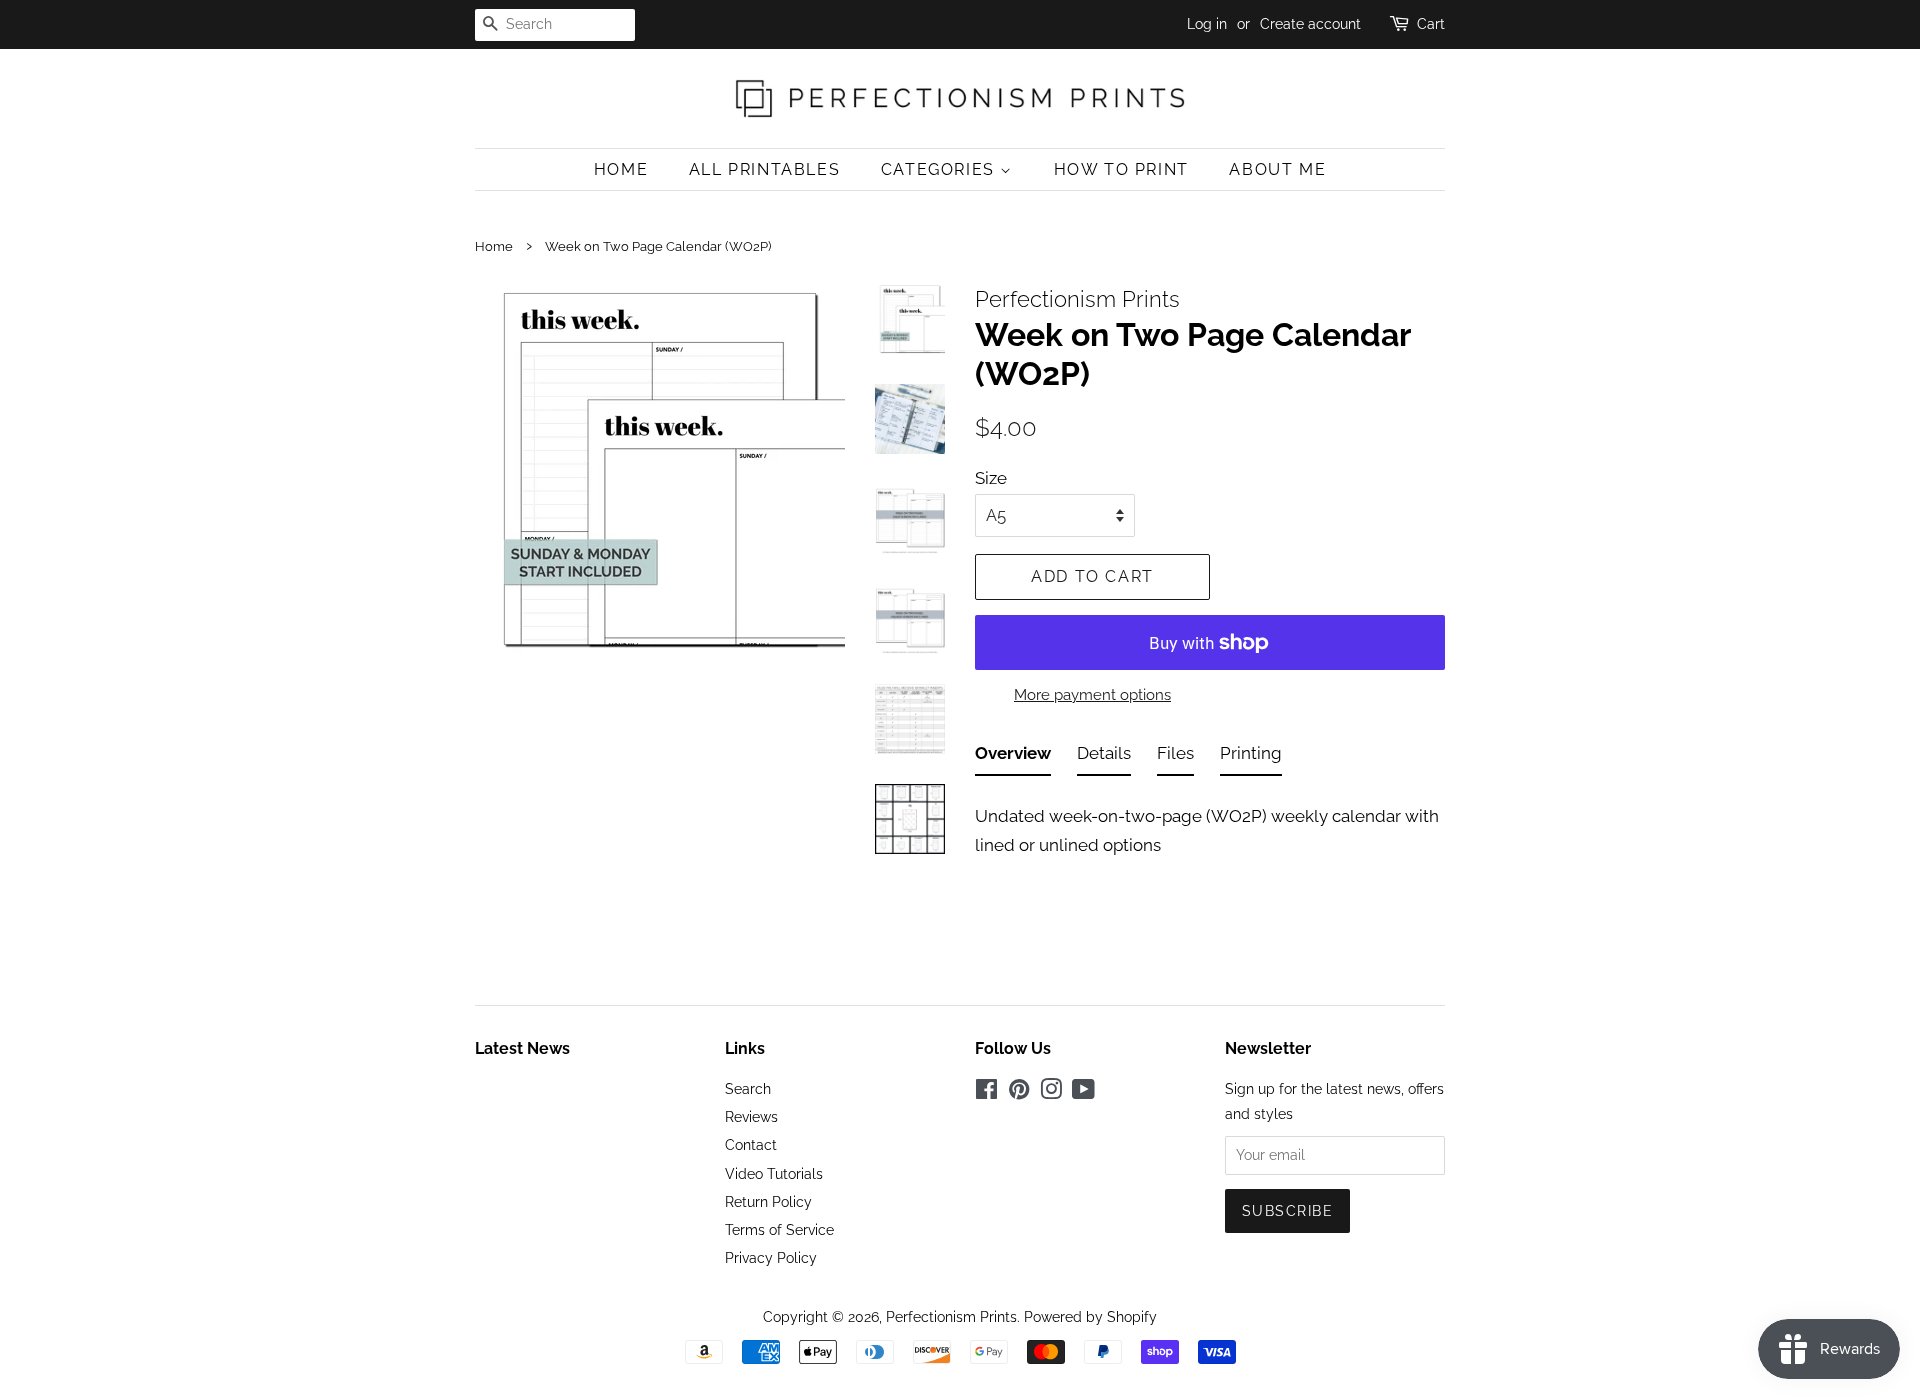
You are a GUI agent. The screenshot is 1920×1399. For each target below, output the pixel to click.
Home (621, 169)
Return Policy (768, 1201)
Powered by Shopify (1090, 1316)
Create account (1310, 24)
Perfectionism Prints (951, 1316)
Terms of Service (779, 1229)
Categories (941, 169)
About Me (1277, 169)
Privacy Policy (771, 1257)
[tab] (1013, 757)
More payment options (1092, 695)
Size (991, 478)
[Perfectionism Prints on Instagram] (1051, 1092)
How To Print (1121, 169)
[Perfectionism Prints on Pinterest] (1019, 1092)
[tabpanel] (1210, 825)
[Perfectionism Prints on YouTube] (1083, 1092)
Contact (751, 1144)
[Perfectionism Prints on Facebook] (986, 1092)
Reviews (751, 1116)
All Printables (764, 169)
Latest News (522, 1048)
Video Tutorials (774, 1173)
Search (748, 1088)
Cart (1431, 24)
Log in (1207, 24)
